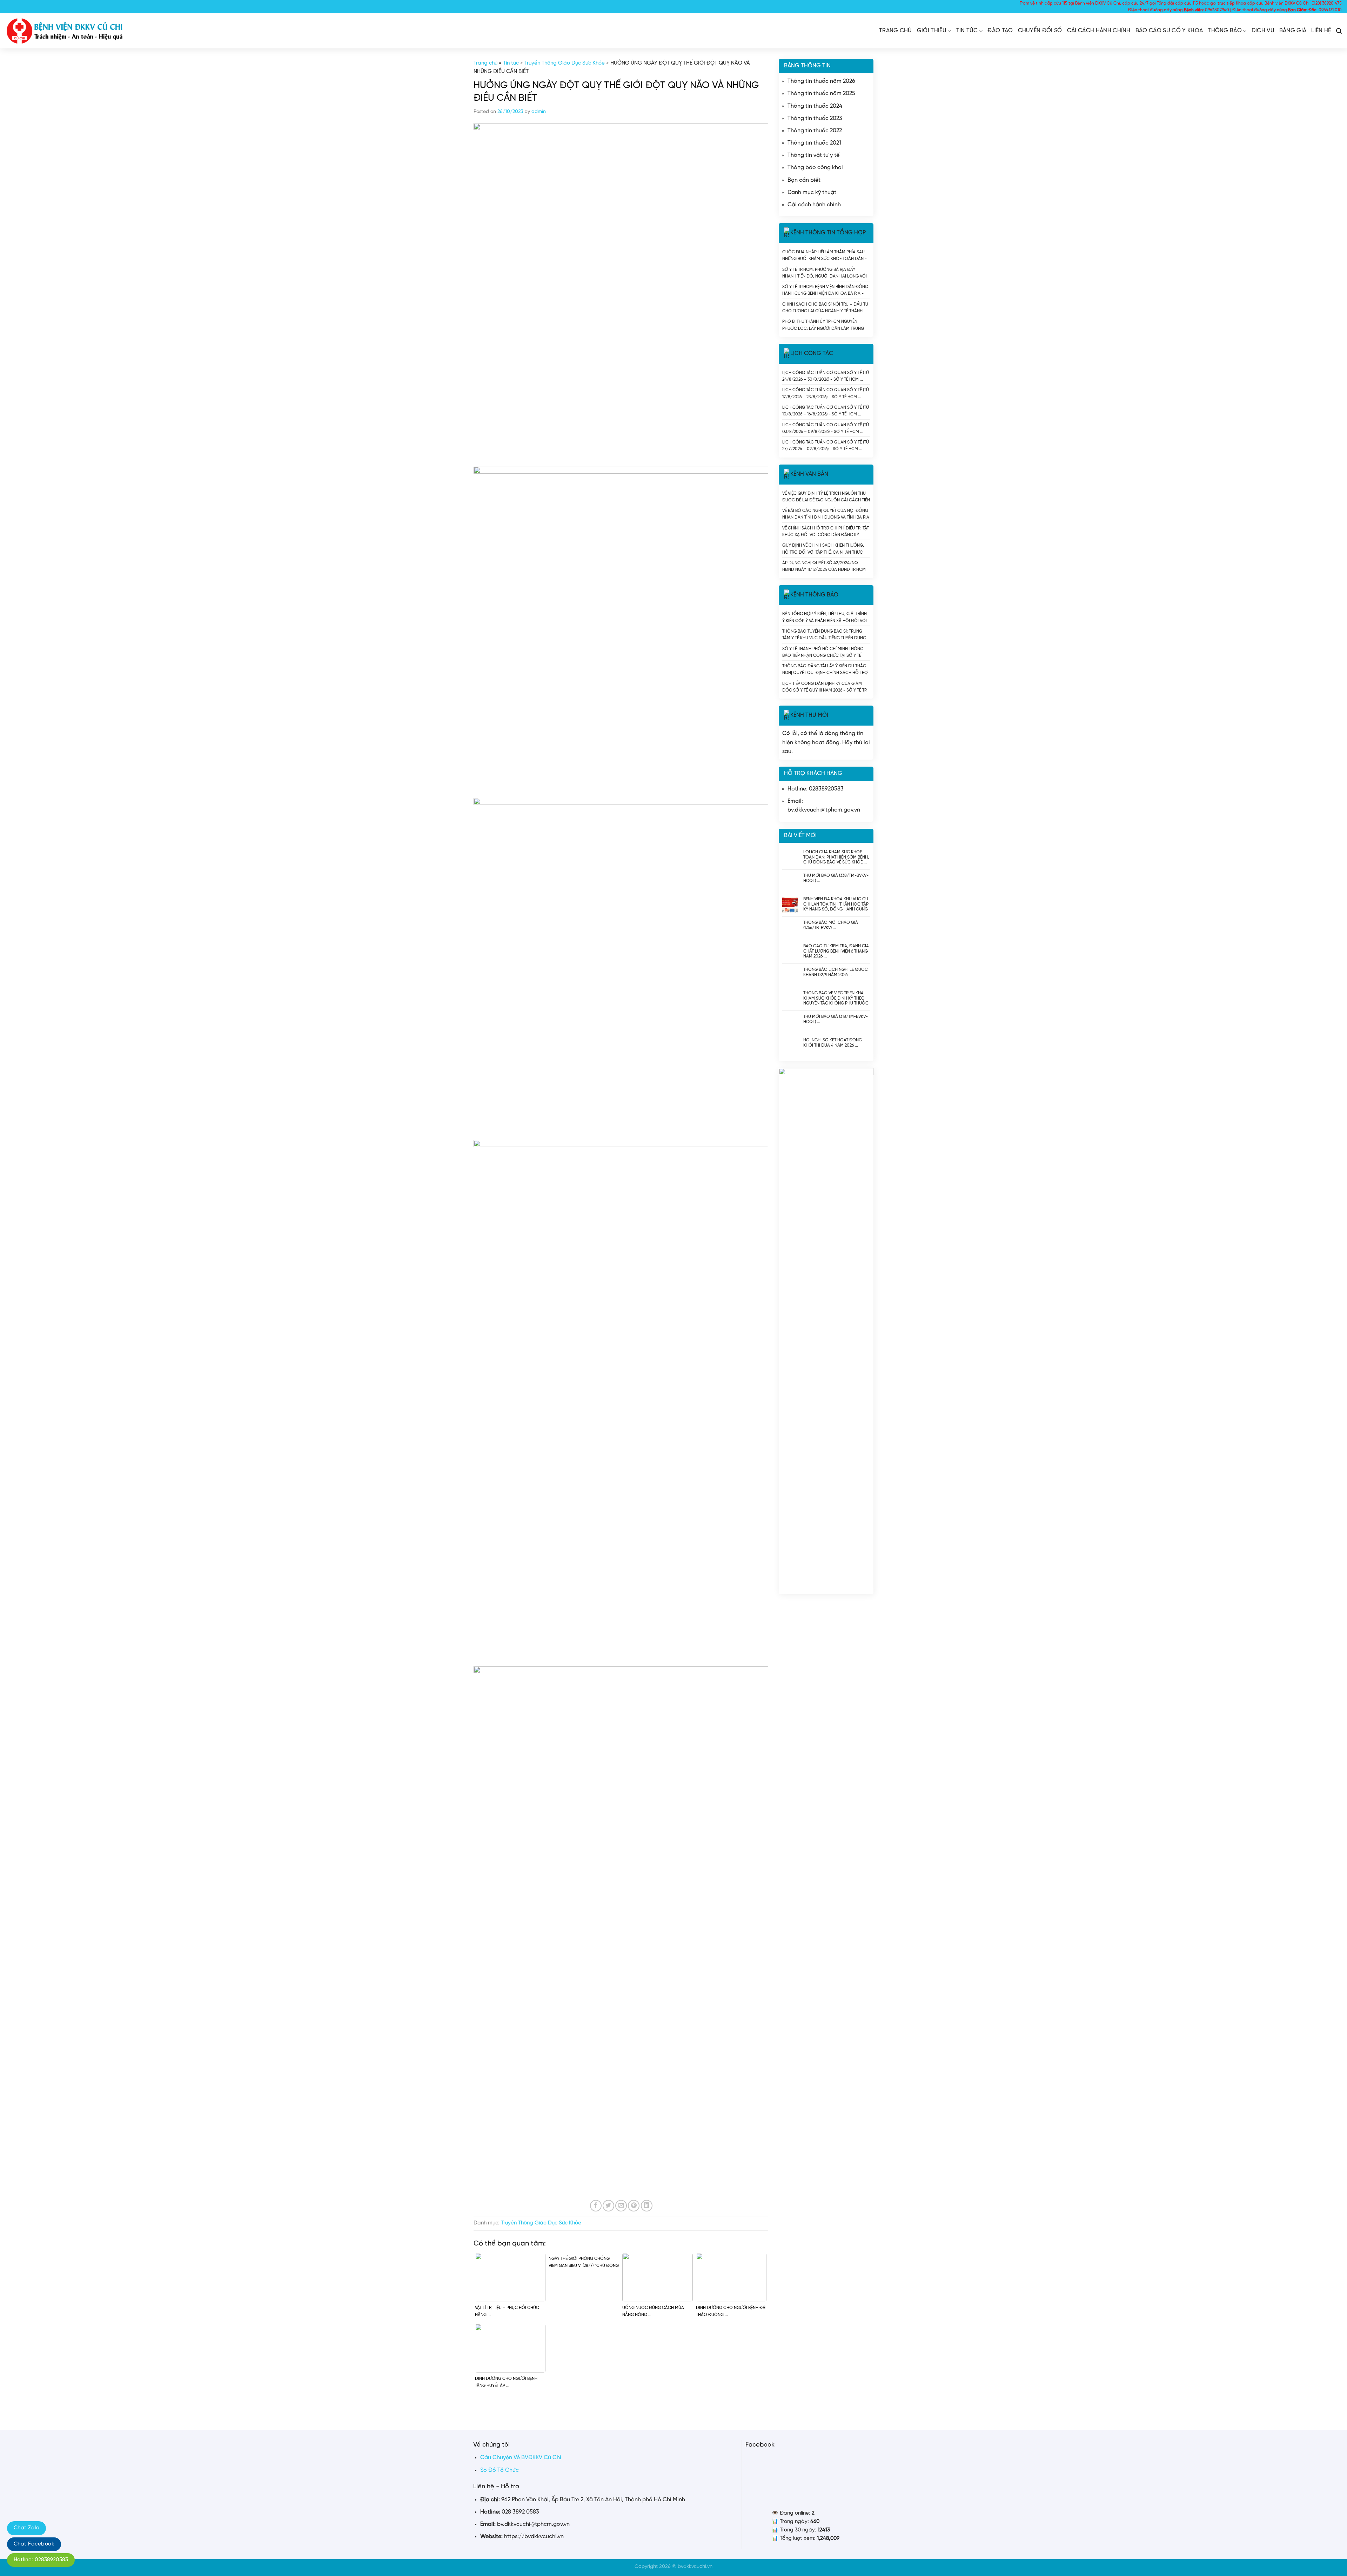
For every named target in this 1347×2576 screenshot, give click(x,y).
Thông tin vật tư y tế (813, 155)
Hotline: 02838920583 (41, 2560)
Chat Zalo (26, 2528)
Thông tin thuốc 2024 (815, 106)
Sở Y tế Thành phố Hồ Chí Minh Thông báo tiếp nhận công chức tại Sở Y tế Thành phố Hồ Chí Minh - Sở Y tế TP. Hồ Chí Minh (823, 652)
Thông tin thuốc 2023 (815, 118)
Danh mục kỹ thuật (812, 192)
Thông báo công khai (815, 168)
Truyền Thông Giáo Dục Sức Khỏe (565, 63)
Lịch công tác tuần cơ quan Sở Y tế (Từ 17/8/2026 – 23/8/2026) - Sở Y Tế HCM (826, 393)
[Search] (1339, 31)
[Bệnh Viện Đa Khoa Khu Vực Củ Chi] (65, 31)
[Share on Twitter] (608, 2206)
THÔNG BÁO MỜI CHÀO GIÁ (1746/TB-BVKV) (831, 925)
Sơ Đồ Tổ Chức (500, 2470)
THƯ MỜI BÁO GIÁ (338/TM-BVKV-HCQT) (836, 878)
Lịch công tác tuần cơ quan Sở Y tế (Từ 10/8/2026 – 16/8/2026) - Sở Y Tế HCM (826, 411)
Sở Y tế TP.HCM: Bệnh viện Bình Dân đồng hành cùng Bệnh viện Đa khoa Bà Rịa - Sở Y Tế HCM (825, 290)
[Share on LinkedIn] (647, 2206)
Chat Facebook (34, 2544)
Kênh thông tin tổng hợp (828, 233)
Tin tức (967, 31)
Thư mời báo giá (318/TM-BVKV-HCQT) (836, 1019)
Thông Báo (1225, 31)
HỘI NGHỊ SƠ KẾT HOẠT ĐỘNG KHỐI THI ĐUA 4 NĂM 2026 (833, 1043)
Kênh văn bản (809, 474)
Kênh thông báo (814, 595)
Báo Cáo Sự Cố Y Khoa (1169, 31)
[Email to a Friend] (621, 2206)
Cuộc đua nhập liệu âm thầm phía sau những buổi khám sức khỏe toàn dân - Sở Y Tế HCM (825, 255)
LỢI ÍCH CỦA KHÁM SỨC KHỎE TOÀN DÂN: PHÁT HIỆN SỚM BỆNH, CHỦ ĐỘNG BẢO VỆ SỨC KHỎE (836, 857)
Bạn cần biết (804, 180)
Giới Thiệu (932, 31)
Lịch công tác (812, 353)
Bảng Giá (1293, 31)
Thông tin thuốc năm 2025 (821, 94)
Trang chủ (896, 31)
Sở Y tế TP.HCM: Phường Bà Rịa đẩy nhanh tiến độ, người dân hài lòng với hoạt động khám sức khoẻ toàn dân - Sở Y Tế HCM (825, 273)
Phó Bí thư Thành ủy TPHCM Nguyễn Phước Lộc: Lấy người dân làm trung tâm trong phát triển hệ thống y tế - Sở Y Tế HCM (825, 325)
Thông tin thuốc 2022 (815, 131)
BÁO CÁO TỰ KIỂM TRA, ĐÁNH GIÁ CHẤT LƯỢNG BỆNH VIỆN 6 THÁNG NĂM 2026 (836, 951)
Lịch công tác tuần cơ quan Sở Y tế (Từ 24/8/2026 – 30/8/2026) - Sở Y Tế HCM (826, 376)
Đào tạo (1000, 31)
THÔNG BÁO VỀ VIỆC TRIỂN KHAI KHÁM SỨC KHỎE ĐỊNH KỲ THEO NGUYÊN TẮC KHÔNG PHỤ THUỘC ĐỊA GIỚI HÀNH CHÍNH (836, 998)
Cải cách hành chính (1099, 31)
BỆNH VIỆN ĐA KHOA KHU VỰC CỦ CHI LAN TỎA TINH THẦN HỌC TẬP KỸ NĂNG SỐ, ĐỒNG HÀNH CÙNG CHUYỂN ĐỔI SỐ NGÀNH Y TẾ (836, 904)
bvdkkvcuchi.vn (695, 2567)
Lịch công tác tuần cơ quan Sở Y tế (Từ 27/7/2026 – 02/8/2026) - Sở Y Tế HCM (826, 445)
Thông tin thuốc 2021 (814, 143)
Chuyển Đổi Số (1040, 31)
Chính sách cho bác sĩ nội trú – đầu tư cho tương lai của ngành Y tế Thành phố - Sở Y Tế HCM (825, 308)
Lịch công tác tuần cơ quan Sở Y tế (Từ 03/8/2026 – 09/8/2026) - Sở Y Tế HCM (826, 428)
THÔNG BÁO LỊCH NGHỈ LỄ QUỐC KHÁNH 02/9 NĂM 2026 (836, 972)
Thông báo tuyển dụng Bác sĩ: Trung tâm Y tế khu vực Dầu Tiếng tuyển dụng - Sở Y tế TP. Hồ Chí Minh (826, 635)
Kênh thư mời (809, 716)
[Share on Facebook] (596, 2206)
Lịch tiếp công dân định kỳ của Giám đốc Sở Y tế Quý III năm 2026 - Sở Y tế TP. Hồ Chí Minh (825, 687)
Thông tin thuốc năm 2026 (821, 81)
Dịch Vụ (1263, 31)
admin (539, 112)
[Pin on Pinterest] (634, 2206)
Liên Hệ (1321, 31)
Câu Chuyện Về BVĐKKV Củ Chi (521, 2458)
